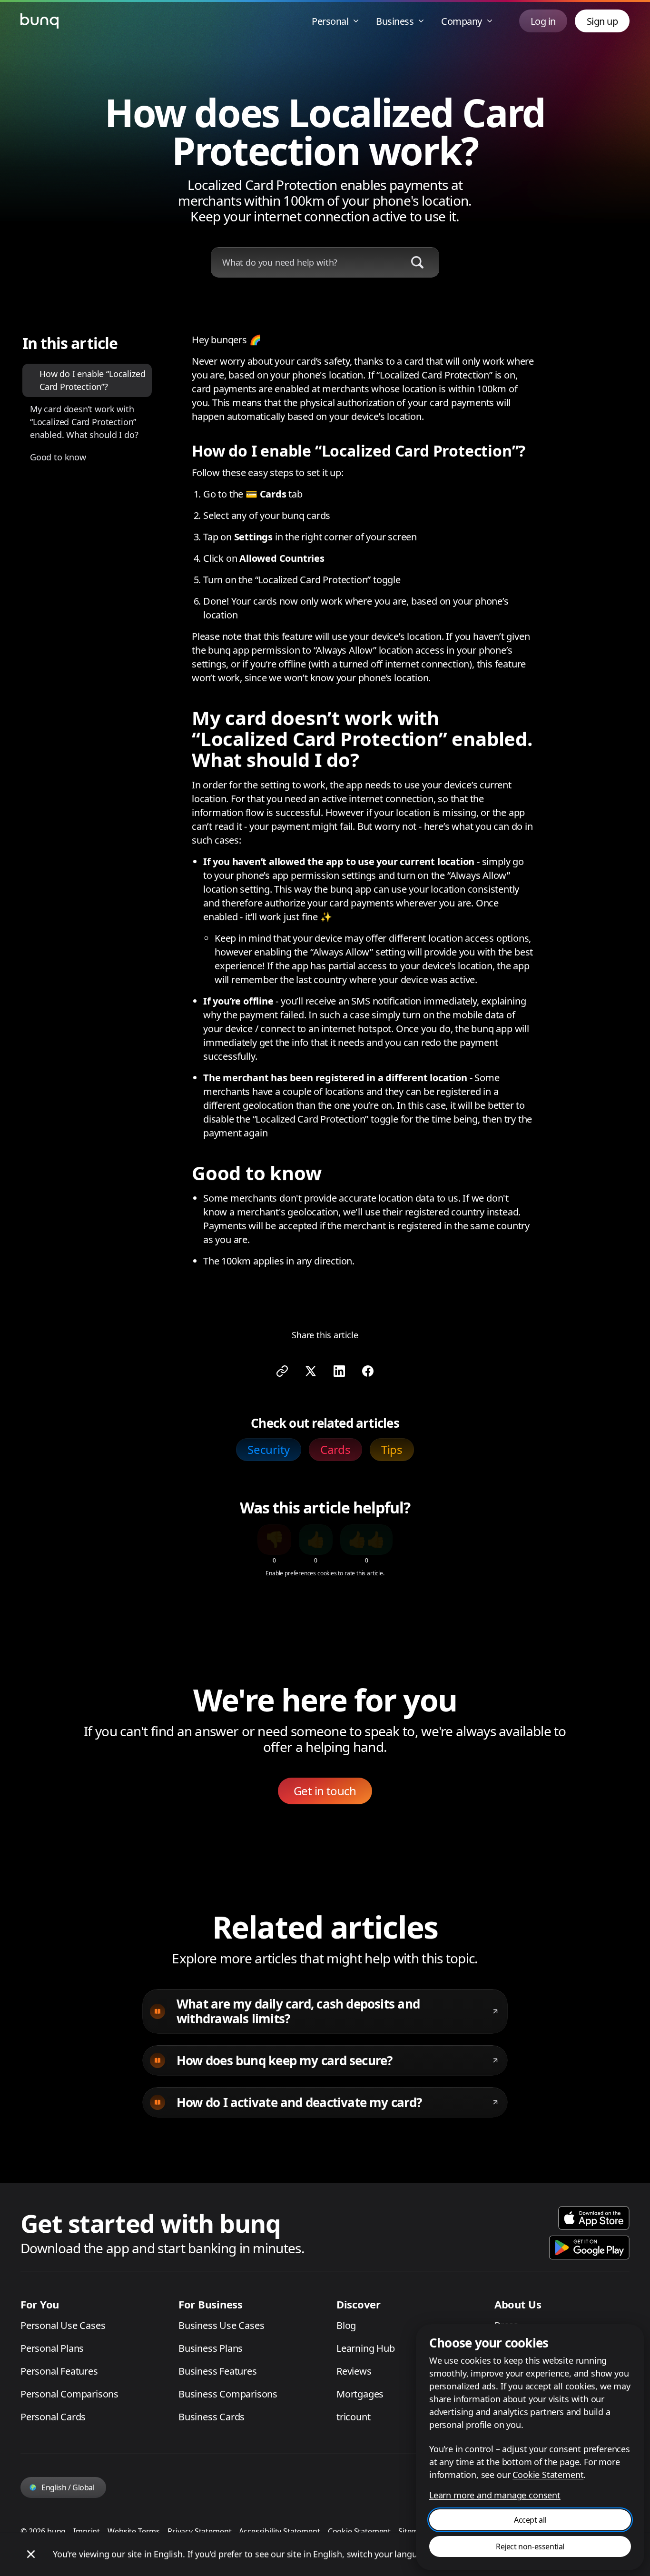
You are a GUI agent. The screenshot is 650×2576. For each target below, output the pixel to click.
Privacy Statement (199, 2531)
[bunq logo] (39, 21)
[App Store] (594, 2218)
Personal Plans (52, 2348)
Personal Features (59, 2371)
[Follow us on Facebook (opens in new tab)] (368, 1371)
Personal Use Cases (63, 2325)
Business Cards (212, 2417)
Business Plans (211, 2348)
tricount (353, 2417)
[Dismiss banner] (31, 2554)
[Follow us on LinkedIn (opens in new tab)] (339, 1371)
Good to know (58, 457)
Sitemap (413, 2531)
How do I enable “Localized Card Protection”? (92, 380)
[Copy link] (282, 1371)
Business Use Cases (221, 2325)
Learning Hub (366, 2348)
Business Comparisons (228, 2394)
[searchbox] (305, 263)
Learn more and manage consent (495, 2495)
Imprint (87, 2531)
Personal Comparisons (69, 2394)
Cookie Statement (359, 2531)
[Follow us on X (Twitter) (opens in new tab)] (311, 1371)
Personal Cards (53, 2417)
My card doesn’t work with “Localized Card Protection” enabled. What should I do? (84, 422)
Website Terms (134, 2531)
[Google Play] (589, 2248)
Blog (346, 2325)
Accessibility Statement (279, 2531)
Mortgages (360, 2394)
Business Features (218, 2371)
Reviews (354, 2371)
